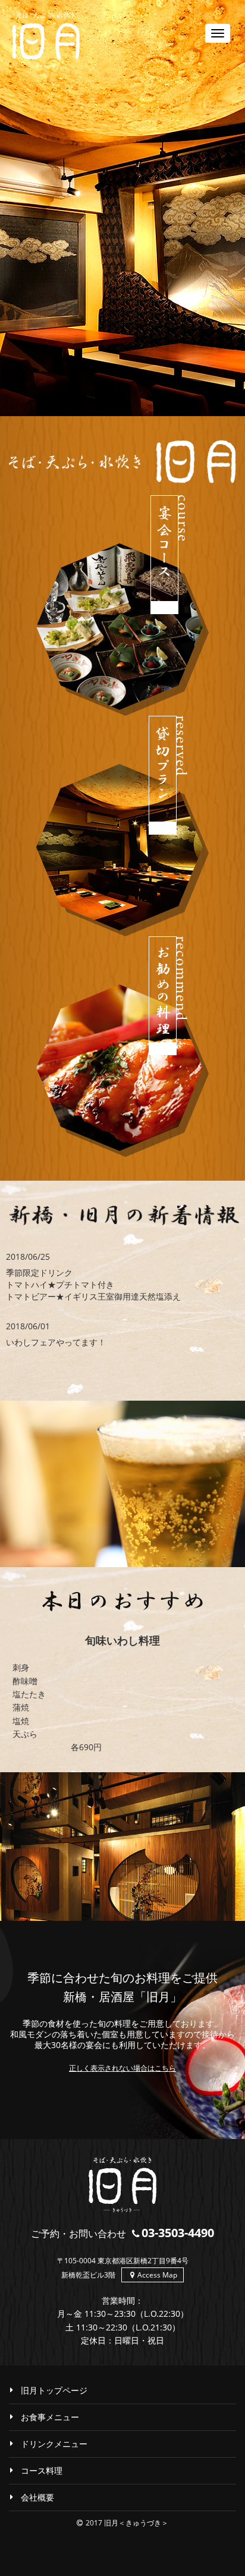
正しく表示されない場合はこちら (122, 2068)
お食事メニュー (50, 2417)
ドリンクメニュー (54, 2444)
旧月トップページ (54, 2390)
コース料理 (42, 2470)
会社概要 (37, 2497)
